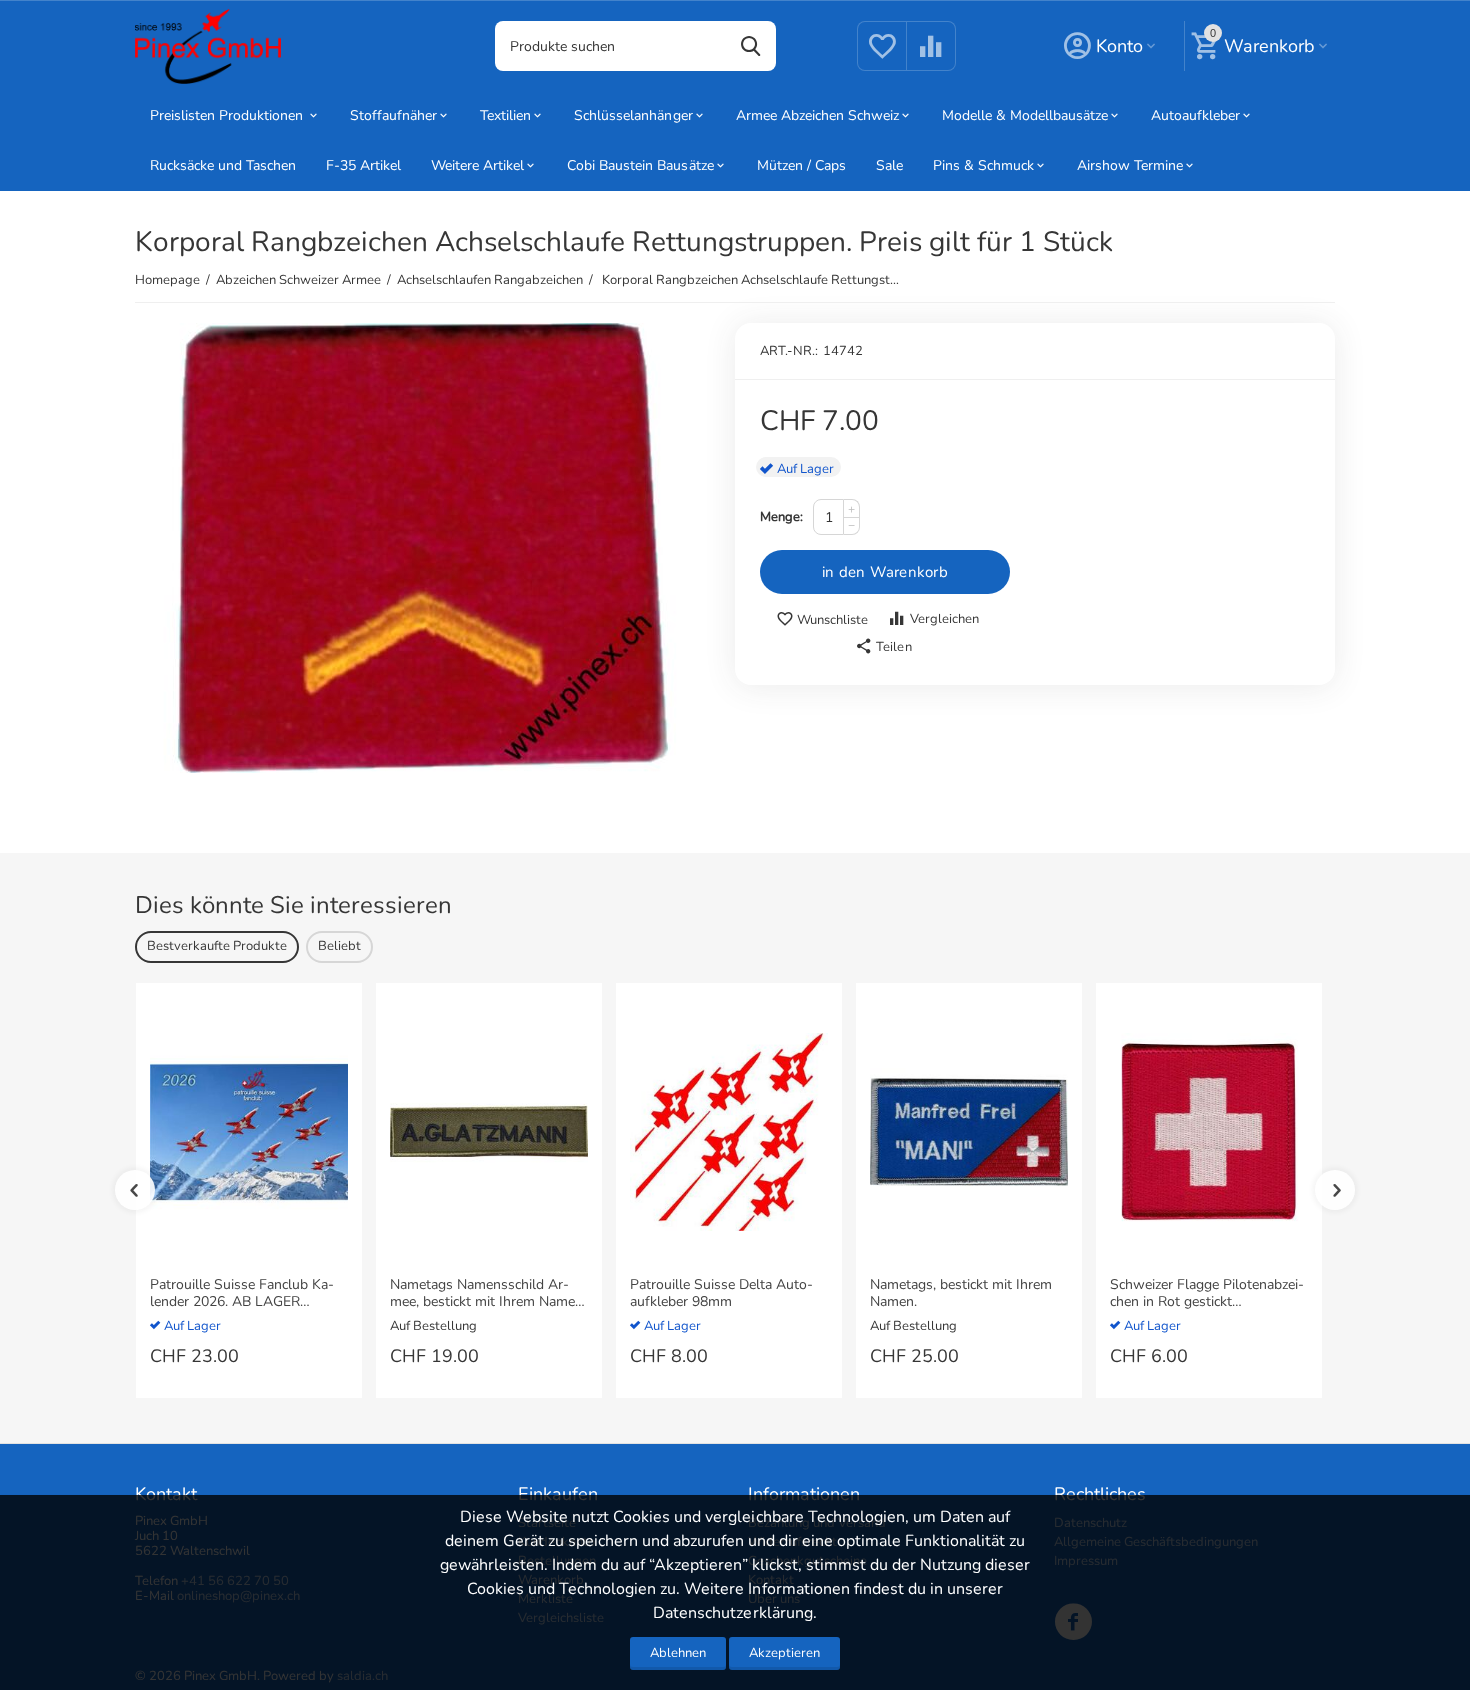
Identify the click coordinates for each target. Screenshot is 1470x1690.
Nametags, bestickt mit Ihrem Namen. (961, 1294)
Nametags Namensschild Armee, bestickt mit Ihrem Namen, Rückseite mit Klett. (488, 1294)
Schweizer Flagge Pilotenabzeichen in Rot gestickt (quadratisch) (1207, 1294)
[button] (883, 647)
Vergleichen (944, 619)
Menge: (781, 517)
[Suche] (751, 46)
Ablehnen (678, 1653)
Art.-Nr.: (789, 351)
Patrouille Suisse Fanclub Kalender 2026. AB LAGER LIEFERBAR (242, 1294)
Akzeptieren (784, 1653)
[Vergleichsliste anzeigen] (931, 58)
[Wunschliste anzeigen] (882, 58)
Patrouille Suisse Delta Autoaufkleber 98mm (721, 1294)
